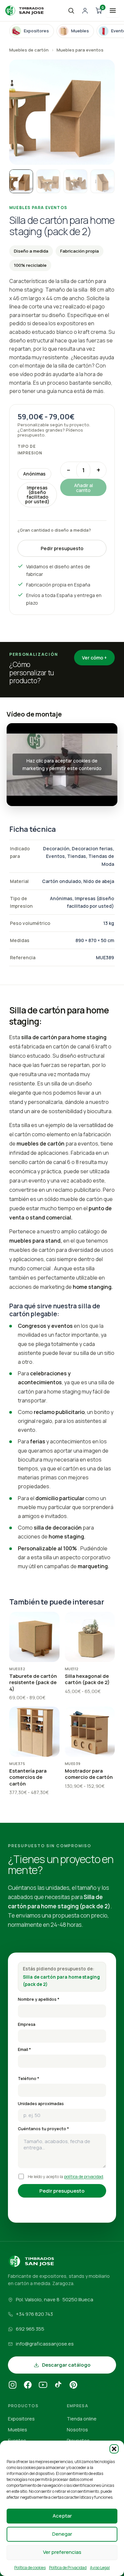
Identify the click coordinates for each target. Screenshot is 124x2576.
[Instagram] (13, 2386)
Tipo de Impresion (30, 450)
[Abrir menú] (113, 11)
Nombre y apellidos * (39, 1999)
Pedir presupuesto (62, 548)
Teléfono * (29, 2079)
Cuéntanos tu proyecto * (43, 2129)
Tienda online (82, 2419)
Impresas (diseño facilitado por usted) (37, 494)
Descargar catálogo (66, 2365)
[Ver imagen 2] (48, 181)
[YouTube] (43, 2386)
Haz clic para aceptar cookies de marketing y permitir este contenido (62, 764)
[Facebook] (28, 2386)
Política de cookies (30, 2568)
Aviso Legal (100, 2568)
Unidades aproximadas (41, 2104)
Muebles (18, 2430)
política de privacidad (84, 2177)
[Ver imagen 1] (21, 181)
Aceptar (62, 2516)
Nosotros (77, 2430)
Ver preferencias (62, 2552)
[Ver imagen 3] (75, 181)
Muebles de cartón (29, 50)
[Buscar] (71, 11)
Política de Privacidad (68, 2568)
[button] (114, 2449)
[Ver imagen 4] (103, 181)
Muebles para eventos (80, 50)
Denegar (62, 2534)
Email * (24, 2049)
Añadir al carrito (83, 488)
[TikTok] (58, 2386)
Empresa (27, 2024)
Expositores (21, 2419)
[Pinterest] (73, 2386)
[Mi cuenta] (85, 11)
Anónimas (34, 474)
